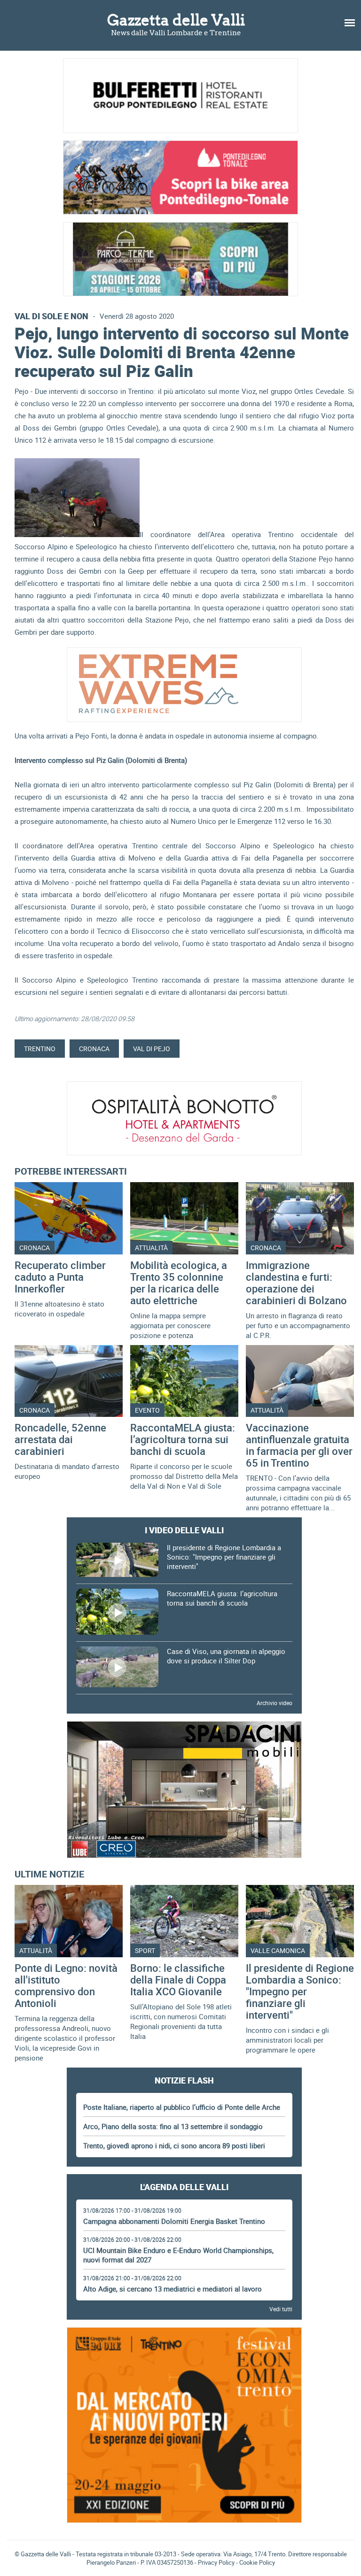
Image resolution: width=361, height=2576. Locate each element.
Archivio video (275, 1703)
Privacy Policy (216, 2562)
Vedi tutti (281, 2309)
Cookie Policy (257, 2562)
